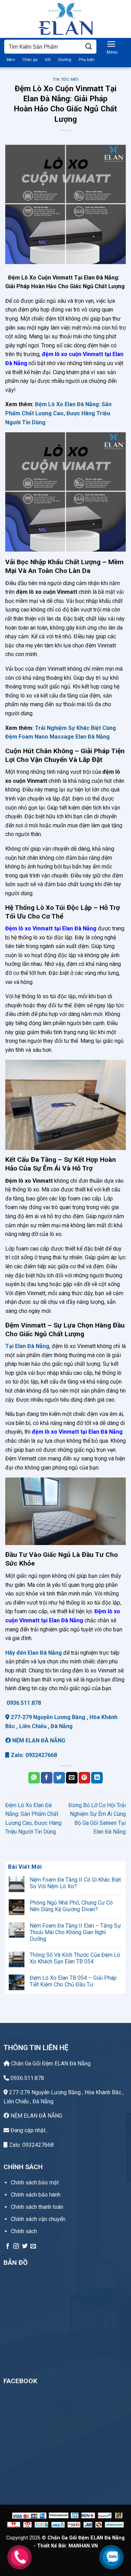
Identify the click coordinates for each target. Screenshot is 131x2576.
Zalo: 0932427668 (33, 1755)
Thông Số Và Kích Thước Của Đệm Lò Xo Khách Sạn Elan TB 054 (75, 1958)
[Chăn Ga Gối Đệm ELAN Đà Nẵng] (66, 19)
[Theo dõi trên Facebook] (8, 2246)
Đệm (11, 60)
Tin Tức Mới (65, 80)
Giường (65, 60)
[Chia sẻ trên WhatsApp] (34, 1778)
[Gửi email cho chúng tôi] (33, 2246)
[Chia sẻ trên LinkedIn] (97, 1778)
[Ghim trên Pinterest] (84, 1778)
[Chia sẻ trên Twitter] (59, 1778)
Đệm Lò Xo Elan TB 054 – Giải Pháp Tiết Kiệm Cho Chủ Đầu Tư (73, 1981)
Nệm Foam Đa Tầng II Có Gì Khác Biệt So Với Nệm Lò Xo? (75, 1883)
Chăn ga (30, 60)
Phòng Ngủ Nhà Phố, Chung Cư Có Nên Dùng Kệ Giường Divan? (71, 1906)
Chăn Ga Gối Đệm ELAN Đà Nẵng (50, 2063)
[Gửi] (89, 46)
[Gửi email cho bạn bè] (72, 1778)
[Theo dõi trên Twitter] (25, 2246)
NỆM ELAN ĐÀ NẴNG (38, 1740)
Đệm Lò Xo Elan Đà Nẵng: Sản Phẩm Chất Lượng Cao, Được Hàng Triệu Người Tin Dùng (58, 413)
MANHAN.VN (83, 2546)
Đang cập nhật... (29, 2130)
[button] (112, 46)
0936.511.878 (23, 1703)
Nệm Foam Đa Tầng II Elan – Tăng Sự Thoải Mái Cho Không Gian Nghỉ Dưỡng (75, 1932)
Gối (48, 60)
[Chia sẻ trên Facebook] (47, 1778)
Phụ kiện (87, 60)
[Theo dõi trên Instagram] (16, 2246)
